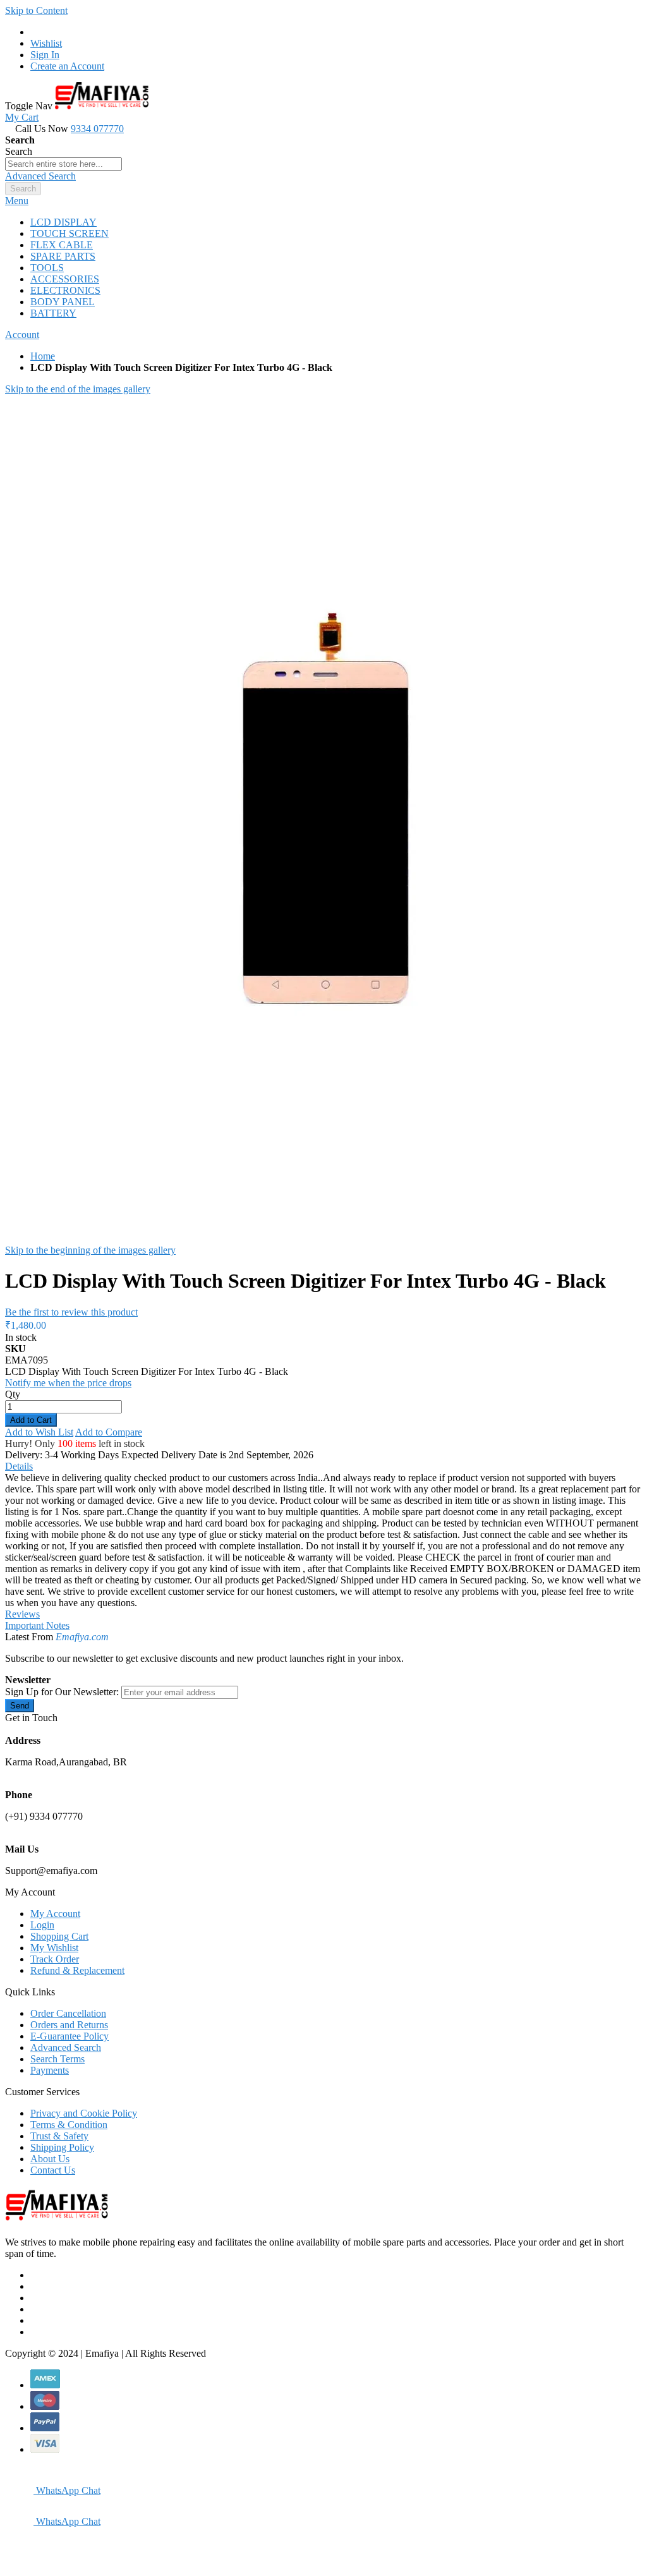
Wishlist (46, 43)
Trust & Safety (59, 2136)
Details (19, 1466)
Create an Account (67, 66)
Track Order (55, 1959)
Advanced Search (40, 176)
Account (22, 335)
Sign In (45, 55)
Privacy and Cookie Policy (84, 2113)
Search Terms (57, 2059)
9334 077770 (97, 129)
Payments (50, 2070)
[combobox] (63, 164)
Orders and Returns (69, 2025)
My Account (55, 1914)
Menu (17, 201)
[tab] (323, 201)
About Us (50, 2159)
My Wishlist (54, 1948)
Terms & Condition (69, 2125)
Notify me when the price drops (68, 1383)
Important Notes (37, 1625)
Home (43, 356)
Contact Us (53, 2170)
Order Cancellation (68, 2013)
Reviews (22, 1614)
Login (42, 1925)
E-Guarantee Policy (70, 2036)
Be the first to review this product (71, 1312)
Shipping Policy (62, 2147)
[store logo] (102, 106)
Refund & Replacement (77, 1970)
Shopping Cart (59, 1936)
